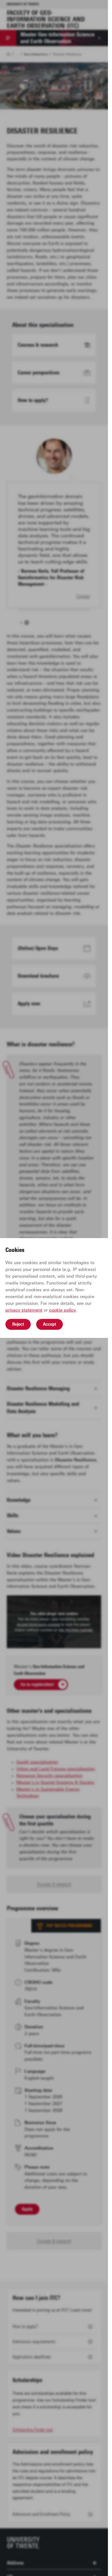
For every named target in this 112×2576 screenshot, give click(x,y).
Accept (49, 1324)
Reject (18, 1324)
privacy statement (24, 1310)
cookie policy (63, 1310)
